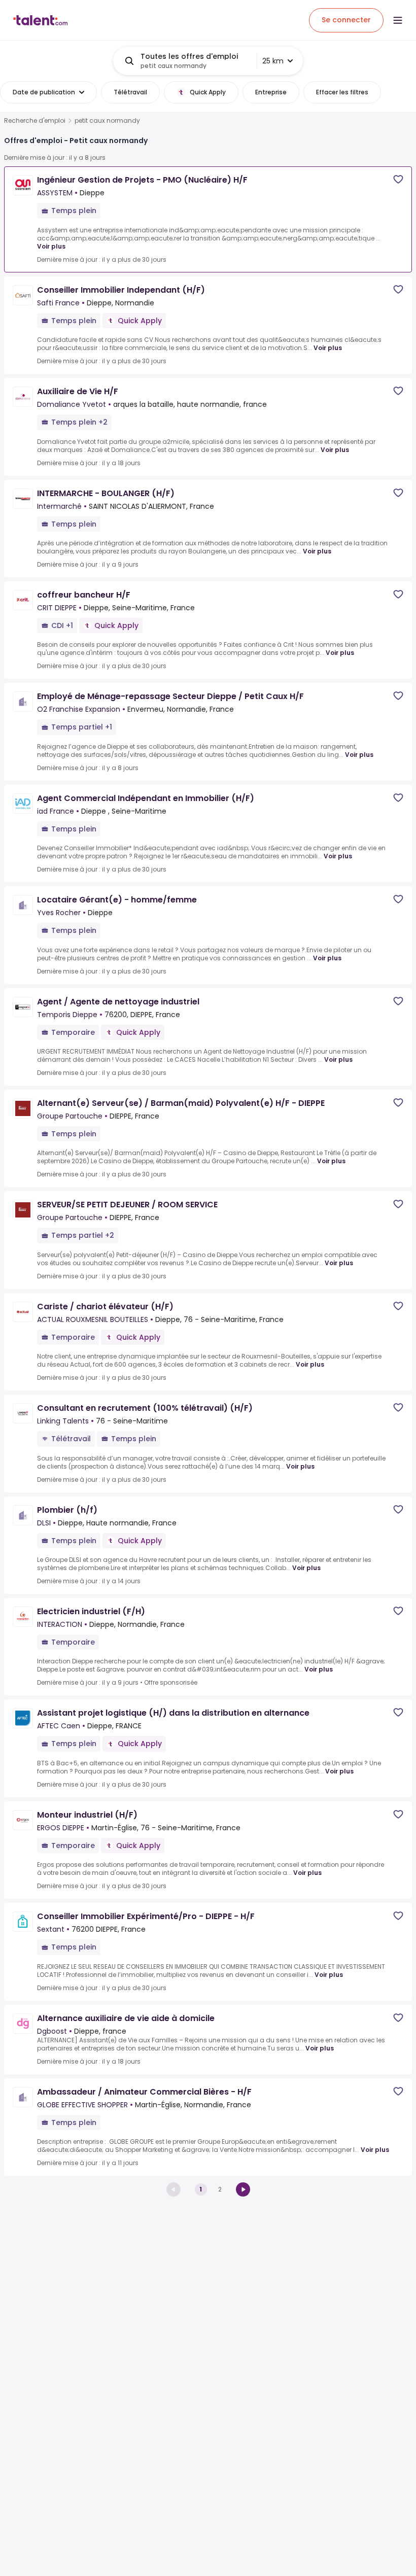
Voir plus (51, 246)
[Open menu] (398, 20)
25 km (273, 61)
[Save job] (398, 179)
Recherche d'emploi (35, 121)
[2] (243, 2189)
